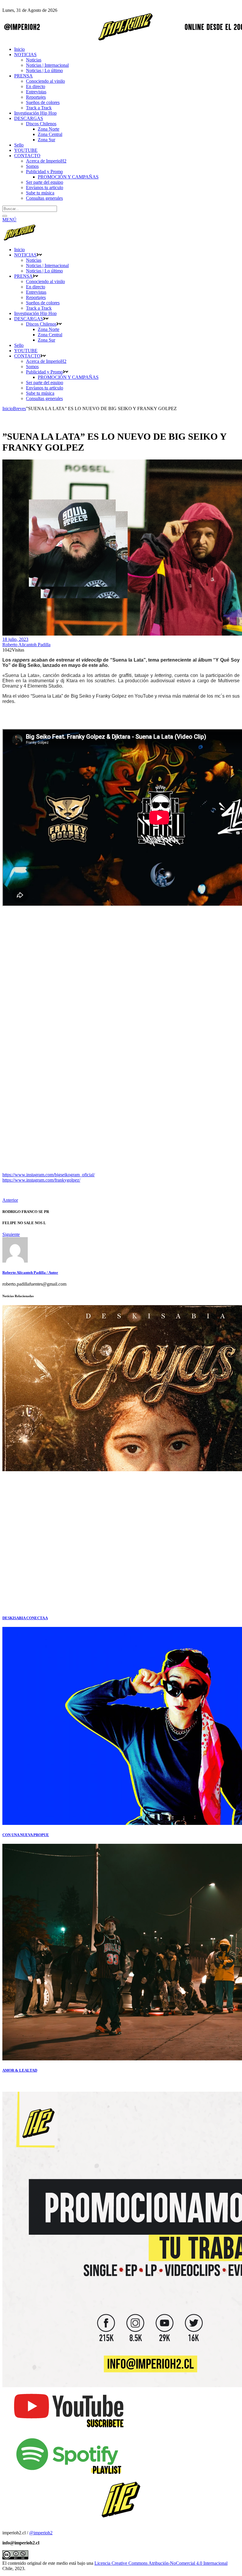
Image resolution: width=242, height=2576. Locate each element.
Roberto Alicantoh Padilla (26, 645)
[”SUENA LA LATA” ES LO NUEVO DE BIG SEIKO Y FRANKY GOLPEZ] (15, 1261)
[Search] (5, 216)
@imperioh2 (41, 2533)
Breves (19, 409)
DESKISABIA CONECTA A (25, 1618)
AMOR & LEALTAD (20, 2070)
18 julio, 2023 (15, 639)
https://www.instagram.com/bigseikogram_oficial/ (49, 1175)
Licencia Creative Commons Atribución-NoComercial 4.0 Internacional (161, 2563)
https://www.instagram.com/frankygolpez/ (41, 1180)
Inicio (8, 409)
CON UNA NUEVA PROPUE (26, 1835)
